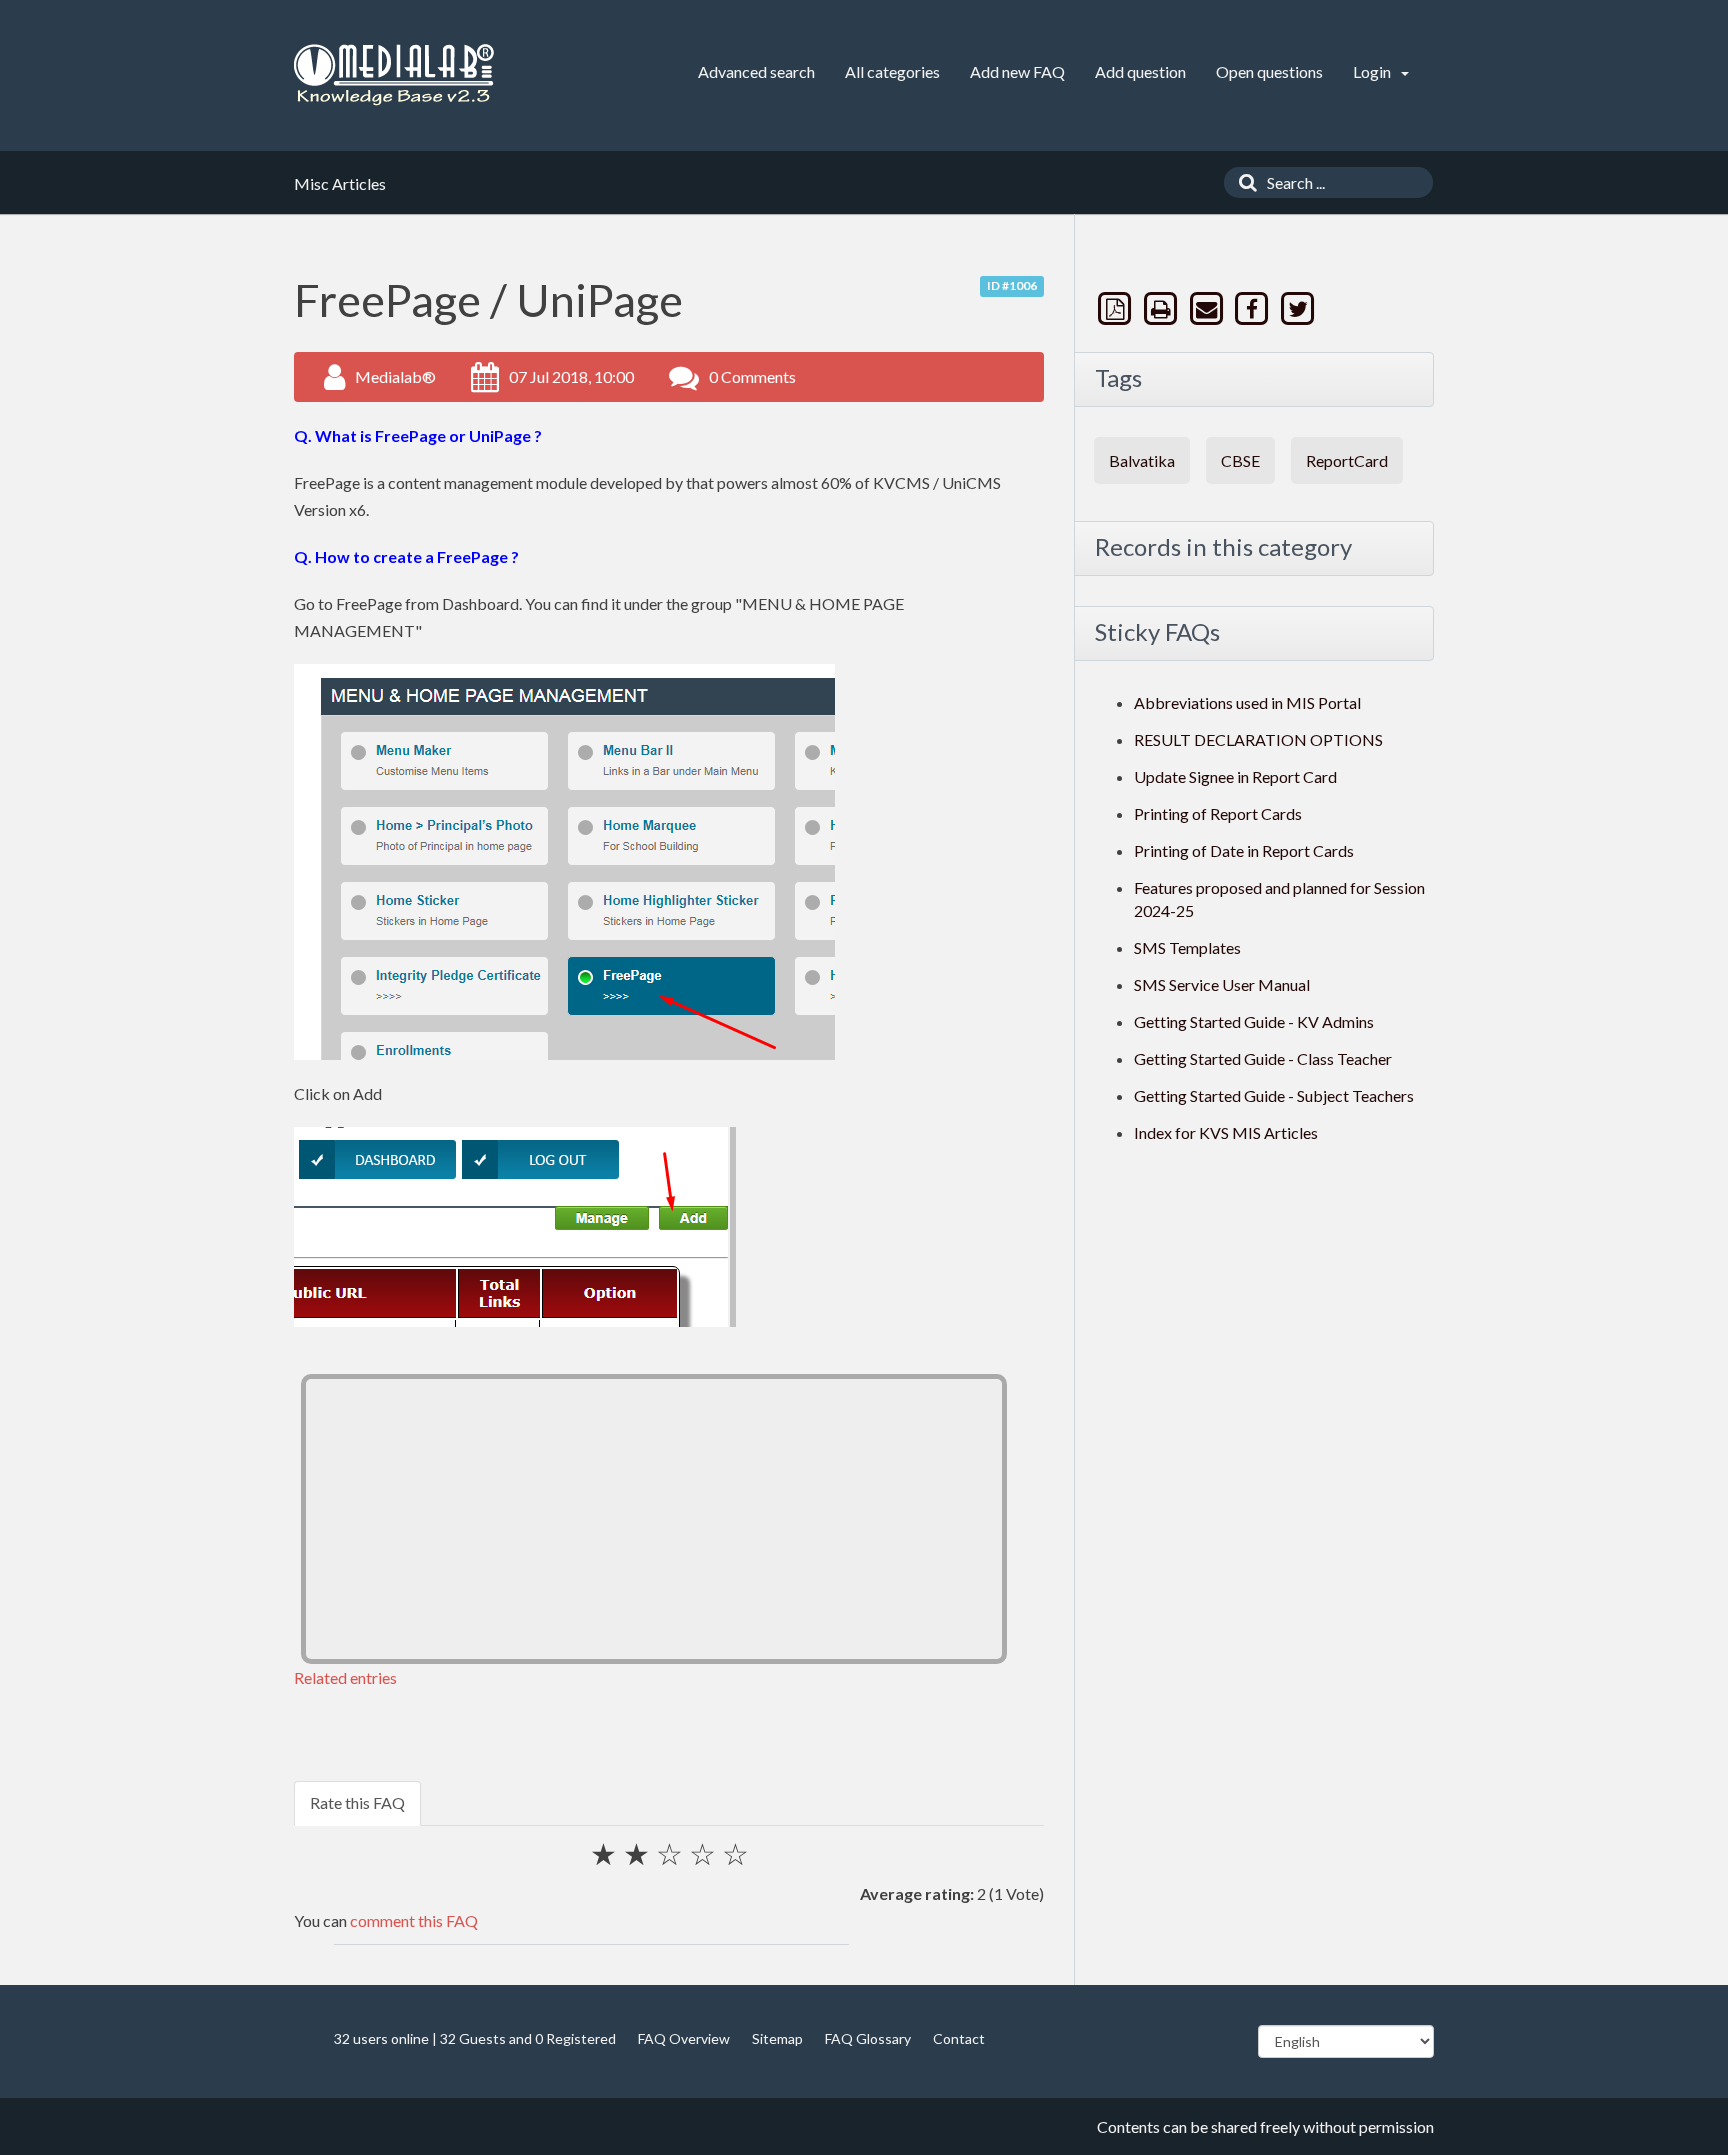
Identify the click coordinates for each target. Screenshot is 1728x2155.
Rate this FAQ (357, 1802)
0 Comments (752, 376)
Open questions (1269, 71)
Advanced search (756, 71)
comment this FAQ (414, 1920)
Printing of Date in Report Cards (1244, 850)
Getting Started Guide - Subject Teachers (1274, 1095)
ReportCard (1347, 460)
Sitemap (777, 2038)
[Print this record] (1163, 308)
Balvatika (1142, 460)
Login (1373, 71)
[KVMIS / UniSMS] (394, 75)
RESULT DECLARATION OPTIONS (1258, 739)
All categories (892, 71)
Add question (1140, 71)
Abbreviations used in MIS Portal (1247, 702)
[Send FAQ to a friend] (1208, 308)
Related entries (345, 1677)
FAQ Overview (684, 2038)
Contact (959, 2038)
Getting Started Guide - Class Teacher (1263, 1058)
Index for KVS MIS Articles (1226, 1132)
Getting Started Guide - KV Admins (1254, 1021)
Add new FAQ (1017, 71)
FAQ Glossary (868, 2038)
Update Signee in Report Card (1235, 776)
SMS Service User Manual (1222, 984)
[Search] (1243, 182)
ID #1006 (1012, 285)
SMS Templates (1187, 947)
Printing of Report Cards (1218, 813)
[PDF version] (1117, 308)
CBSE (1240, 460)
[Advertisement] (654, 1519)
